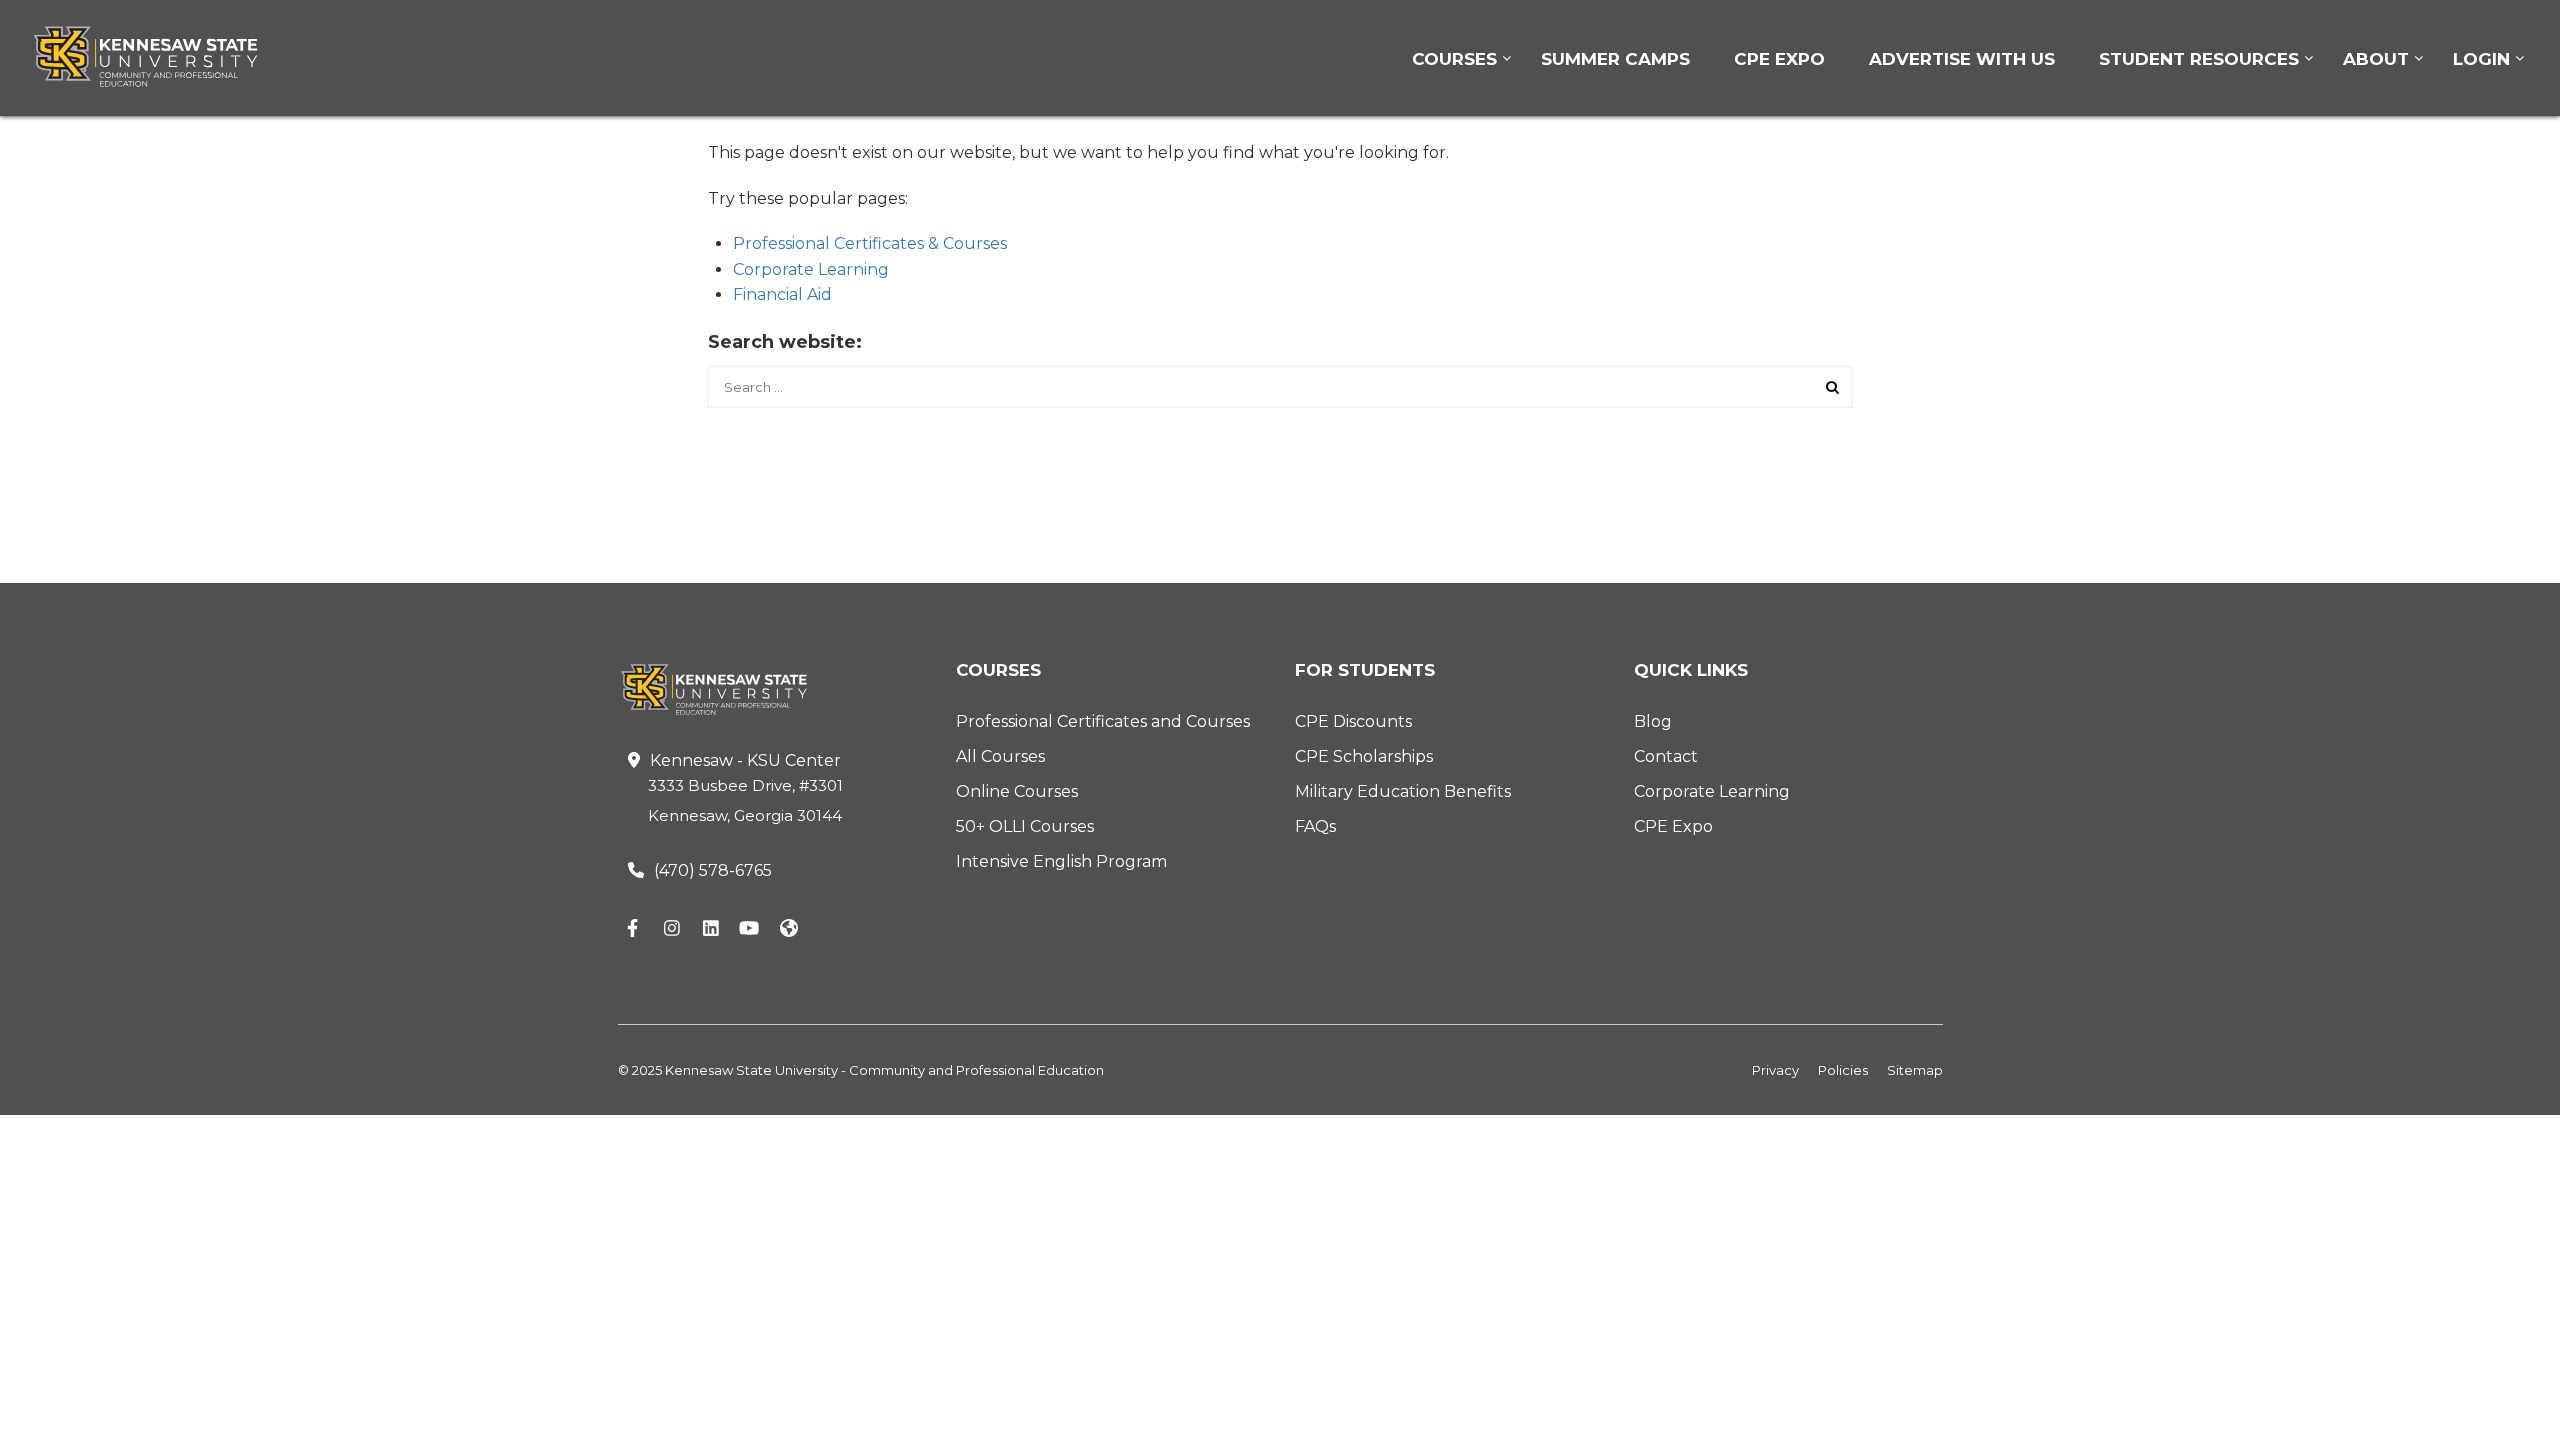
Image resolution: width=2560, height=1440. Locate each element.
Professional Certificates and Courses (1103, 721)
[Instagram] (672, 929)
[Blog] (789, 929)
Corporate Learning (811, 269)
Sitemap (1915, 1070)
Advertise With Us (1962, 59)
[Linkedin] (711, 929)
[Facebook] (633, 929)
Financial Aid (782, 294)
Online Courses (1017, 791)
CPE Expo (1779, 59)
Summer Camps (1615, 59)
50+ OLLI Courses (1025, 826)
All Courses (1000, 756)
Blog (1653, 721)
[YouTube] (750, 929)
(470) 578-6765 (713, 870)
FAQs (1315, 826)
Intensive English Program (1061, 861)
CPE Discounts (1353, 721)
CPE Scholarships (1364, 756)
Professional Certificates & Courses (870, 243)
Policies (1843, 1070)
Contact (1666, 756)
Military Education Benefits (1403, 791)
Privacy (1775, 1070)
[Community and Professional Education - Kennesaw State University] (160, 56)
